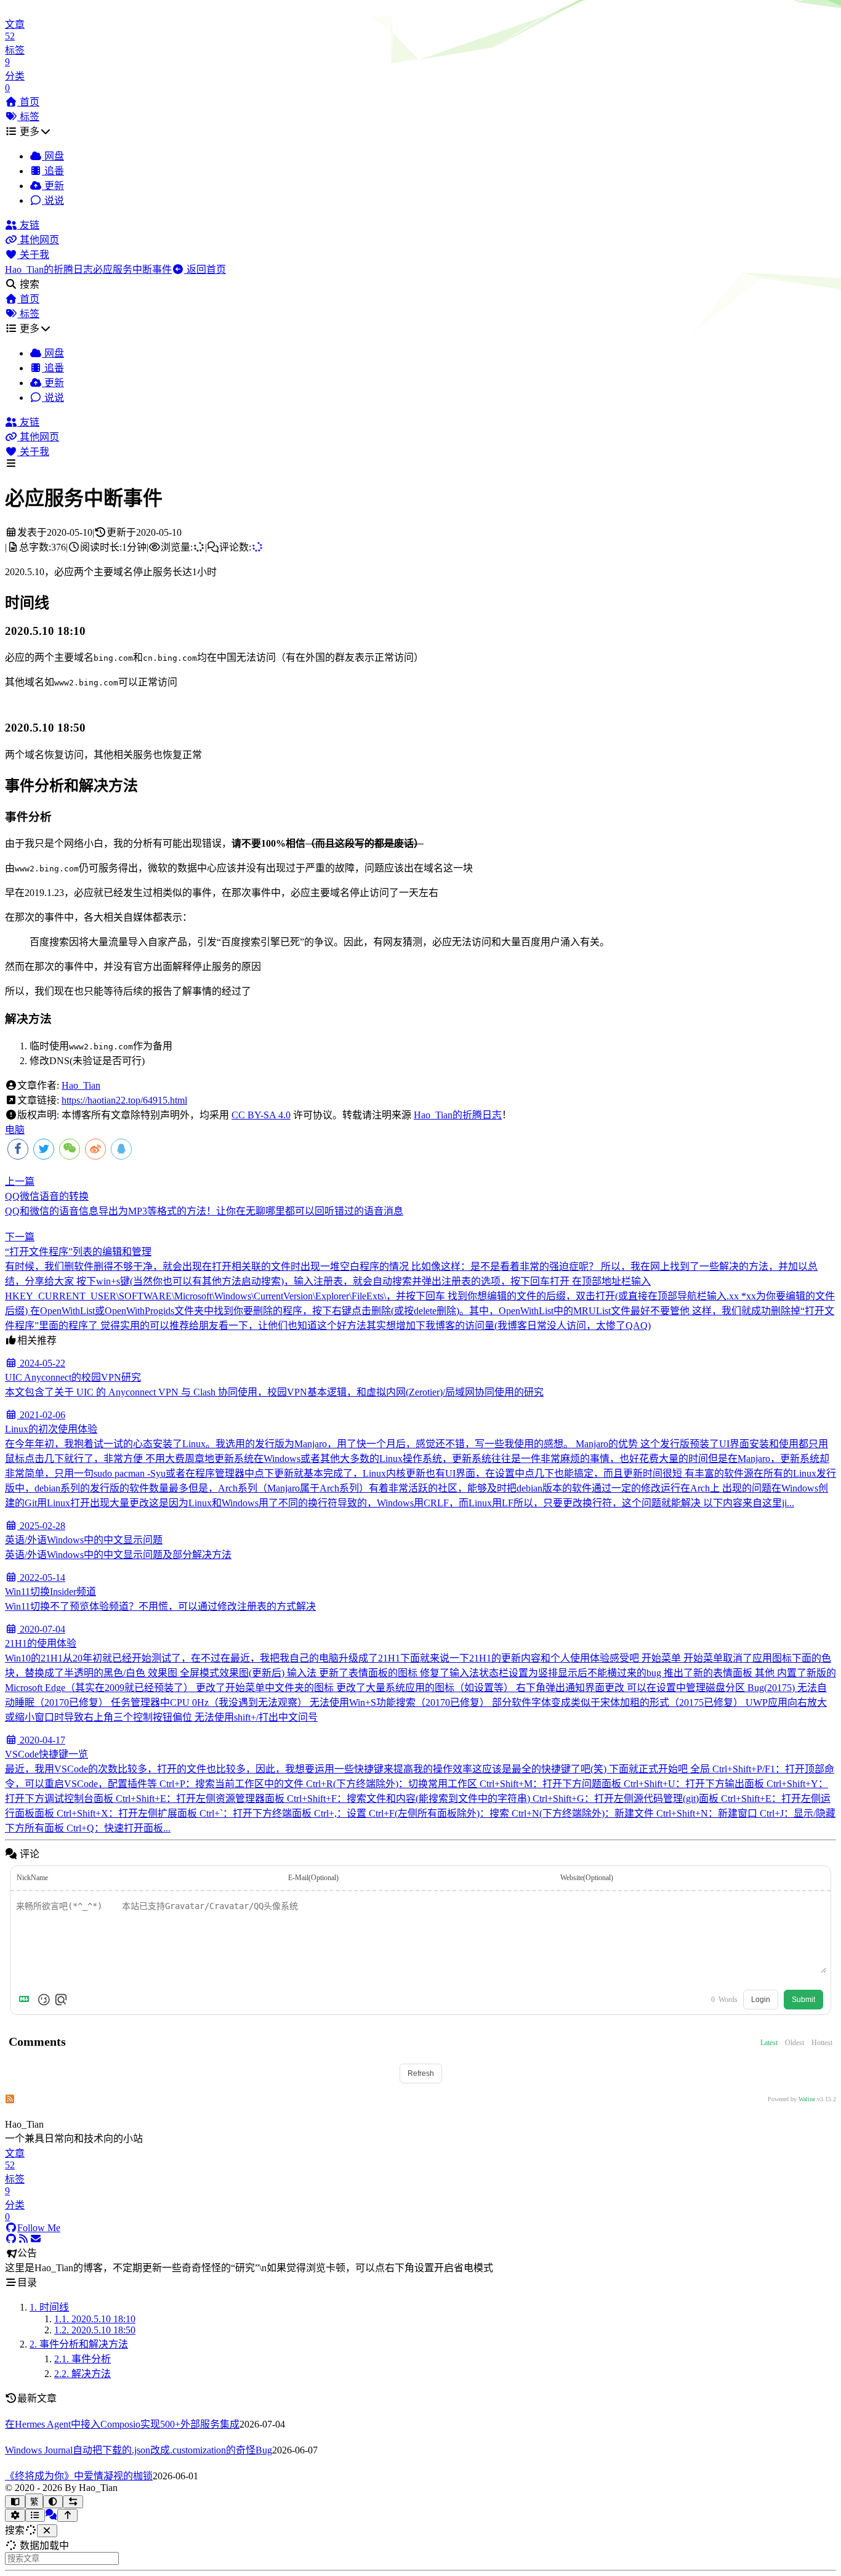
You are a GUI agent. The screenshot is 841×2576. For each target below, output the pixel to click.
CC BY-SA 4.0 (261, 1115)
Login (761, 2000)
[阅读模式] (15, 2502)
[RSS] (23, 2239)
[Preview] (61, 2000)
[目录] (35, 2515)
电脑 (15, 1130)
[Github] (11, 2239)
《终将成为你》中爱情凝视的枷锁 (79, 2476)
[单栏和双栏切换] (73, 2502)
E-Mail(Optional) (313, 1878)
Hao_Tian (81, 1085)
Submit (803, 2000)
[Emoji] (44, 2000)
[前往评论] (51, 2515)
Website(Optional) (587, 1878)
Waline (807, 2099)
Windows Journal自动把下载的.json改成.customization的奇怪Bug (139, 2450)
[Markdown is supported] (26, 2000)
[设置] (15, 2515)
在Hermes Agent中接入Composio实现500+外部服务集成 (122, 2424)
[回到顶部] (67, 2515)
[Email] (36, 2239)
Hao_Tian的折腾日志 (458, 1115)
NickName (32, 1878)
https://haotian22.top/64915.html (124, 1100)
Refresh (421, 2073)
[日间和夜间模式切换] (53, 2502)
